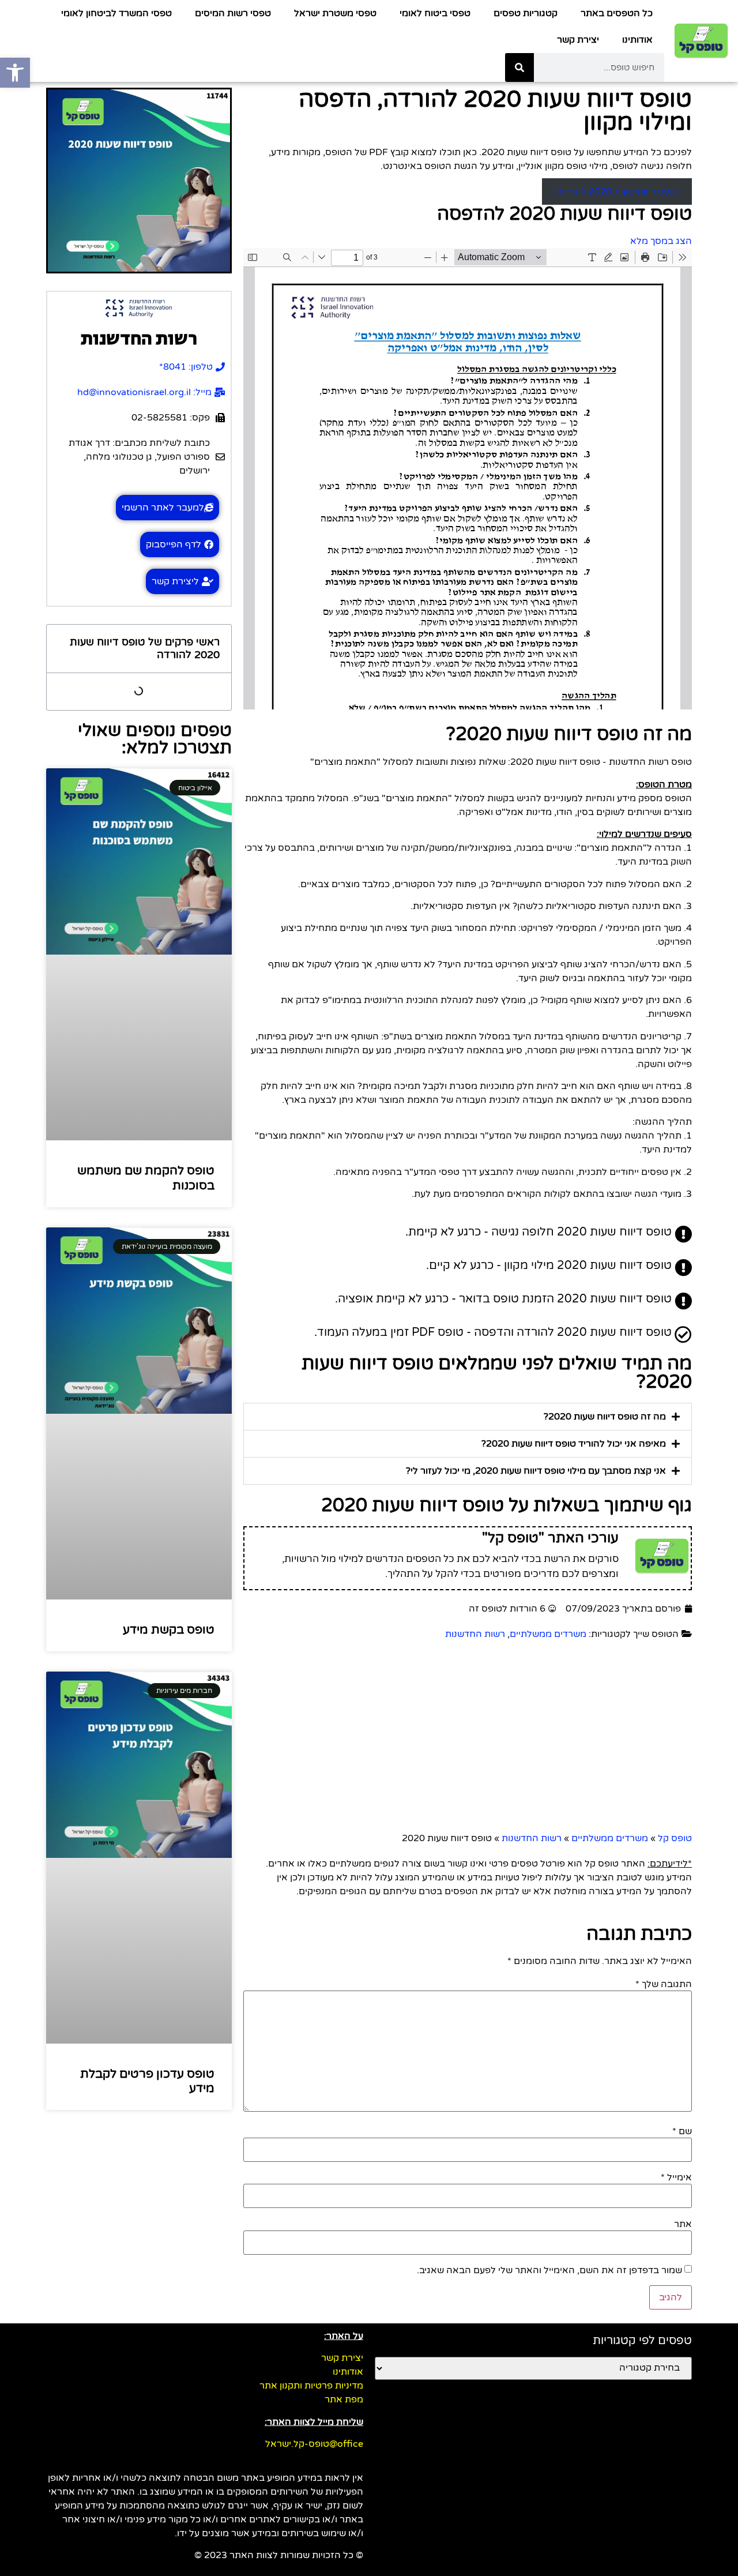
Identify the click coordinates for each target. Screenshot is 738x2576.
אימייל (676, 2177)
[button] (468, 1417)
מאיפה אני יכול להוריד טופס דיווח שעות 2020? (574, 1444)
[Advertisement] (346, 1739)
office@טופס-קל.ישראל (314, 2444)
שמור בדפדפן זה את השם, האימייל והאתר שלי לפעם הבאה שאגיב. (549, 2270)
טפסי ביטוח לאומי (435, 13)
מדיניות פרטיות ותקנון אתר (311, 2386)
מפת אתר (344, 2399)
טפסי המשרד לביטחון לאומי (116, 13)
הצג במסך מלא (661, 241)
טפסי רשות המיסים (233, 13)
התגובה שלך (664, 1984)
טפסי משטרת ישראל (335, 13)
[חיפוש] (519, 67)
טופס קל (675, 1838)
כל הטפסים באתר (617, 13)
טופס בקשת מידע (169, 1630)
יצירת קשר (578, 40)
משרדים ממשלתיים (548, 1634)
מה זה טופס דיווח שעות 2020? (605, 1417)
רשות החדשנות (475, 1634)
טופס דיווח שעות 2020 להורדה (617, 191)
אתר (683, 2224)
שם (682, 2131)
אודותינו (637, 40)
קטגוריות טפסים (526, 13)
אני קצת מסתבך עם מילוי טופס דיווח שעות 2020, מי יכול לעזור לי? (536, 1471)
